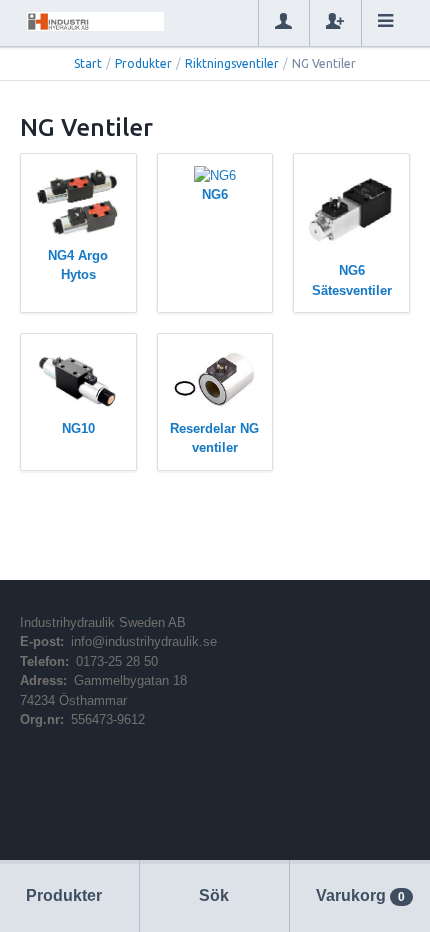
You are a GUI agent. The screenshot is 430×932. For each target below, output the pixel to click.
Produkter (143, 63)
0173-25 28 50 (117, 661)
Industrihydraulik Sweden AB (103, 622)
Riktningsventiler (232, 63)
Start (88, 63)
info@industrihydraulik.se (144, 641)
